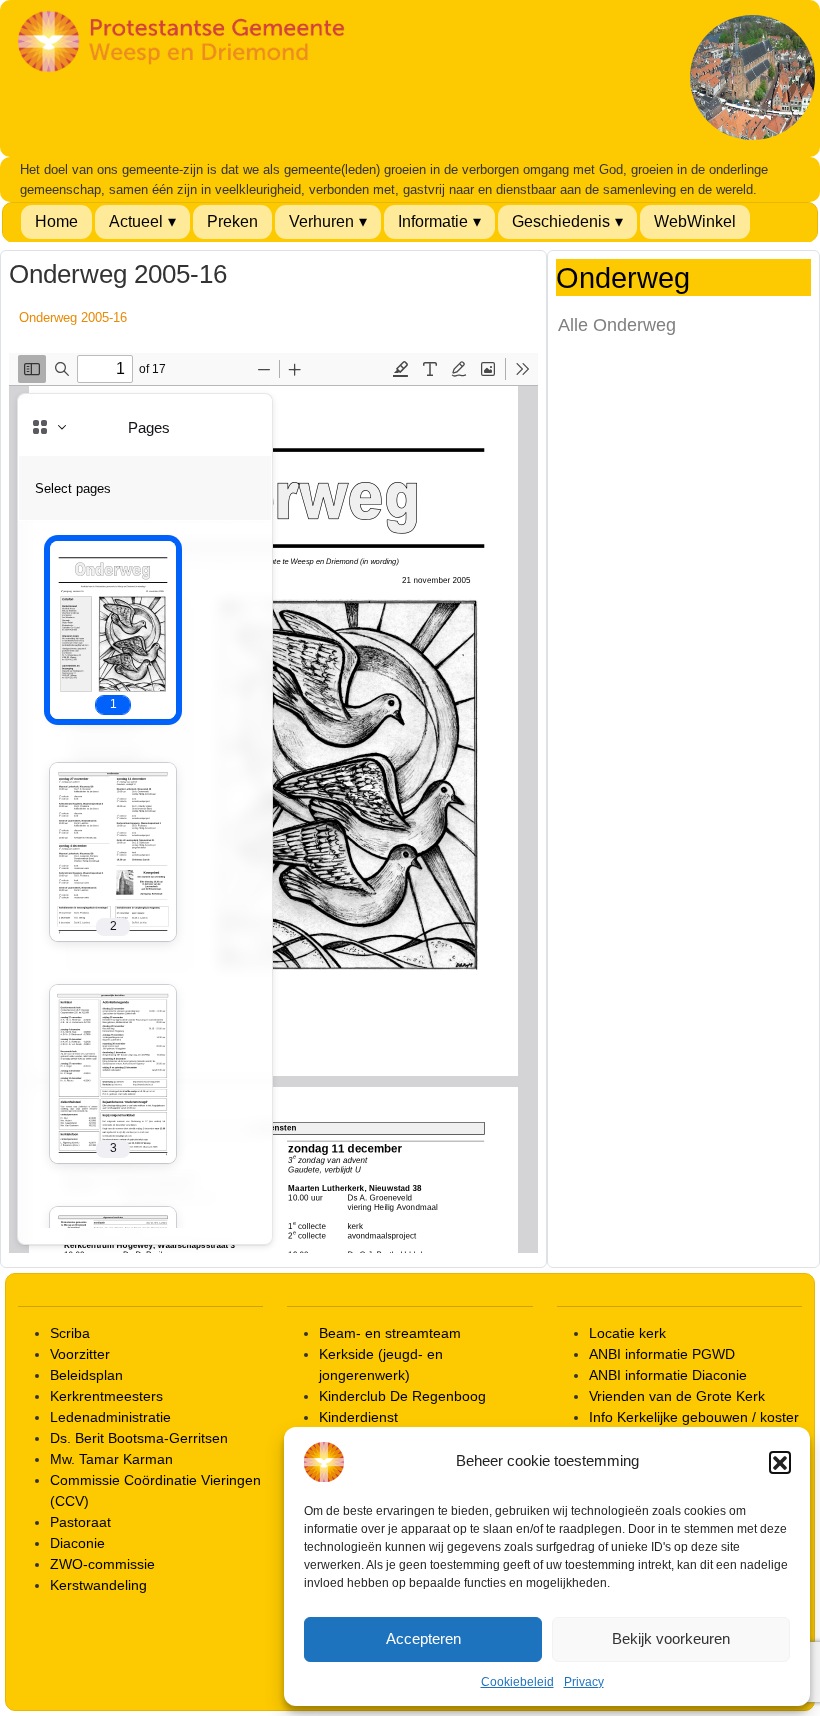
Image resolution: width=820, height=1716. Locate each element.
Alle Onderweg (617, 325)
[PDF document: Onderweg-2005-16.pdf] (273, 803)
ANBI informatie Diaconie (668, 1375)
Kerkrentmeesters (106, 1396)
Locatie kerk (627, 1333)
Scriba (70, 1333)
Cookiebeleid (517, 1682)
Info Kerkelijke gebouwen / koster (694, 1417)
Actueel (136, 221)
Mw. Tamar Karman (111, 1459)
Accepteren (423, 1638)
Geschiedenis (561, 221)
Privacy (584, 1682)
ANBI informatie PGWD (662, 1354)
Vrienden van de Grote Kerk (677, 1396)
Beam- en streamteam (390, 1333)
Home (56, 221)
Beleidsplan (86, 1375)
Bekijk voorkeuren (671, 1638)
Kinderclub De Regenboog (402, 1396)
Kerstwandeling (98, 1585)
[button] (780, 1462)
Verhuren (321, 221)
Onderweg (623, 278)
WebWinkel (695, 221)
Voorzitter (80, 1354)
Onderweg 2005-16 (73, 317)
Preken (232, 221)
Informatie (433, 221)
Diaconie (77, 1543)
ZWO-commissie (102, 1564)
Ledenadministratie (110, 1417)
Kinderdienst (358, 1417)
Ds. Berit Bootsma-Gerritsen (139, 1438)
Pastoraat (80, 1522)
